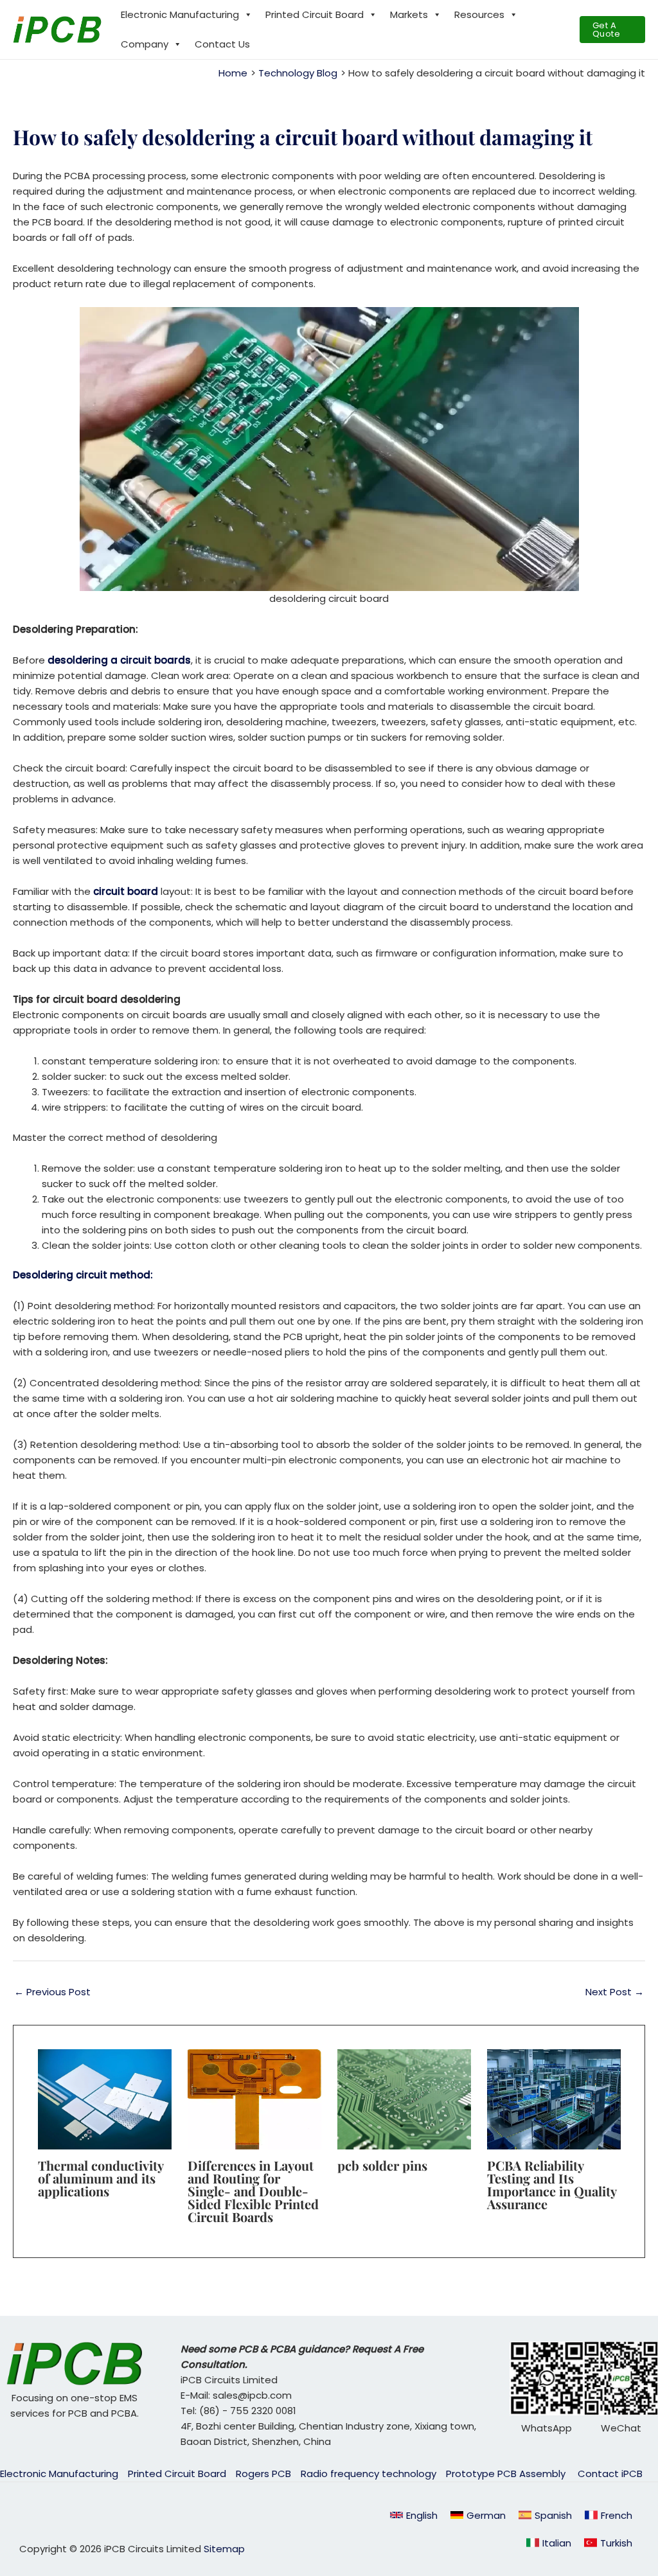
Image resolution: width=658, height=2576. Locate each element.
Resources (479, 14)
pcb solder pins (382, 2165)
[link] (478, 2515)
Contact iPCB (610, 2474)
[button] (612, 30)
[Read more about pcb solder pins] (404, 2098)
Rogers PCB (263, 2474)
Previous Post (52, 1992)
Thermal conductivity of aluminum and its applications (101, 2178)
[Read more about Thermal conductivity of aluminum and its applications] (105, 2098)
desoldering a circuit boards (118, 660)
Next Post (615, 1992)
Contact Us (222, 44)
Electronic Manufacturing (180, 14)
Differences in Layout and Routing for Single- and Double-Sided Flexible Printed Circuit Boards (253, 2191)
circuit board (126, 891)
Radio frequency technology (369, 2474)
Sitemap (224, 2549)
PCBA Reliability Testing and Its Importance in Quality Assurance (552, 2184)
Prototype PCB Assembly (507, 2474)
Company (145, 44)
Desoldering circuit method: (83, 1275)
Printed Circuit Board (315, 14)
